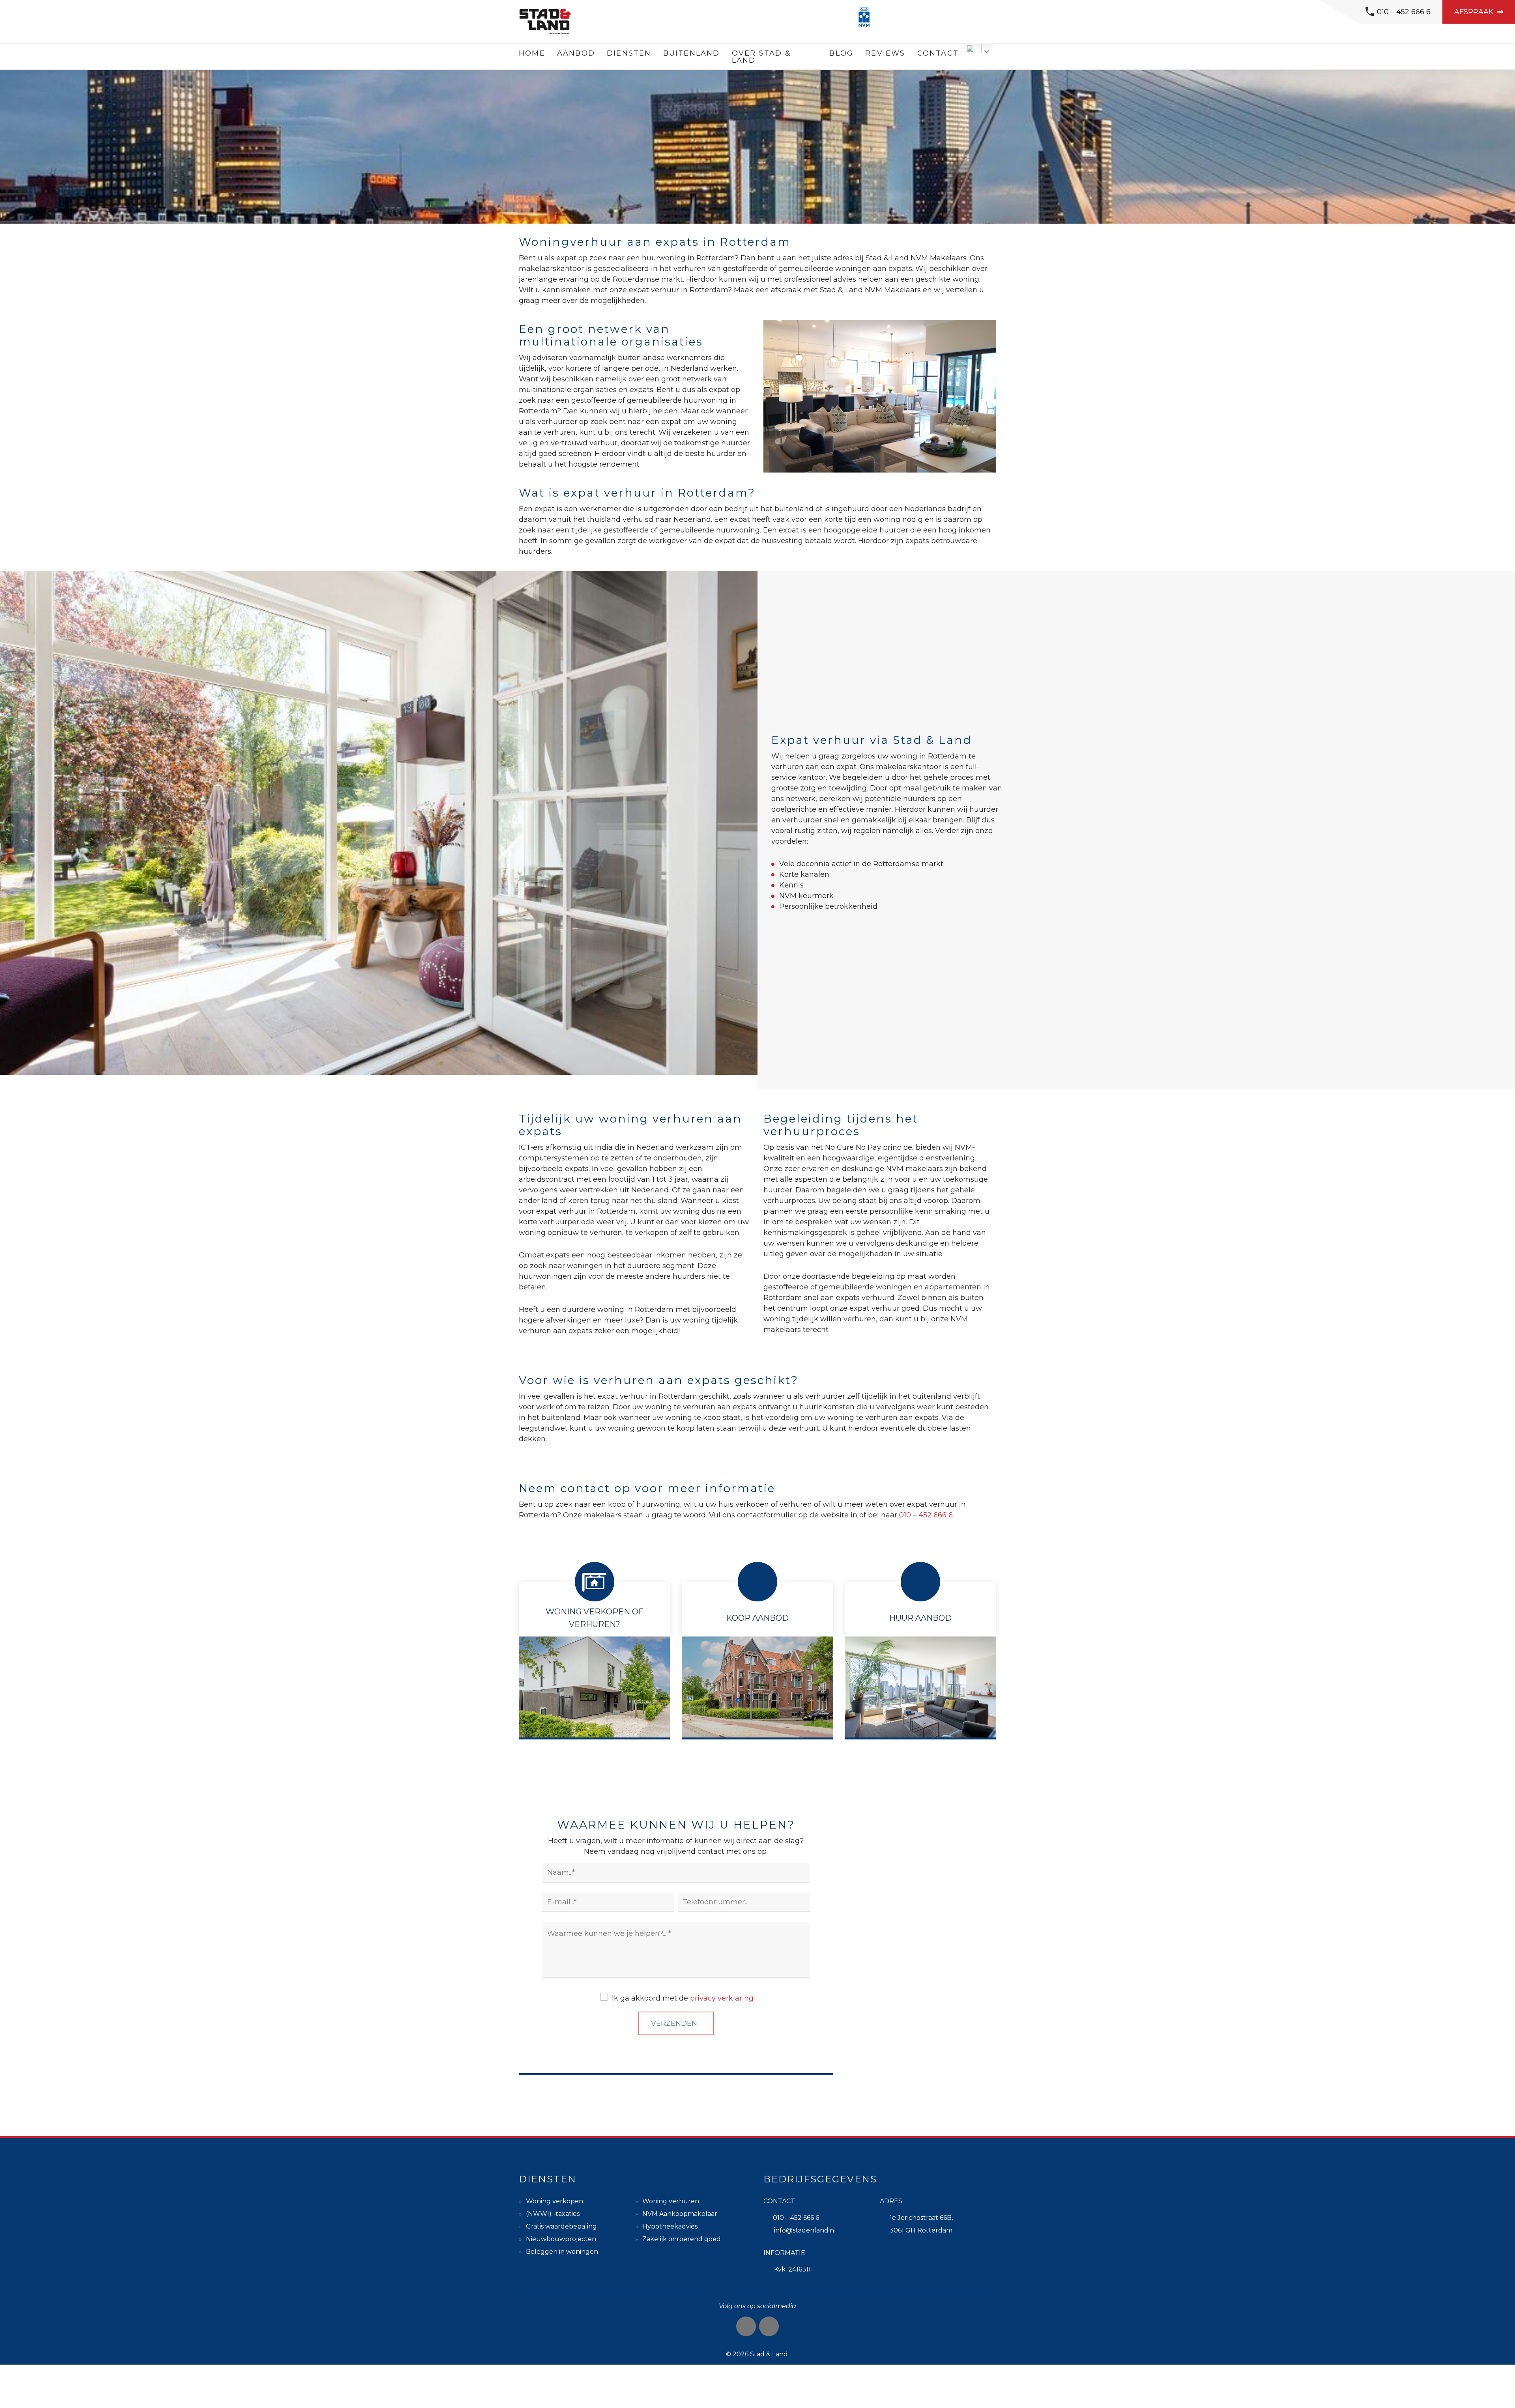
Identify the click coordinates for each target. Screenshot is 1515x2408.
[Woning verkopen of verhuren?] (594, 1667)
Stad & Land (769, 2354)
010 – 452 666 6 (1404, 12)
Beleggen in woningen (562, 2252)
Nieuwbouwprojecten (561, 2239)
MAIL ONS (921, 1995)
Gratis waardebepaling (561, 2226)
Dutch (973, 49)
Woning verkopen (555, 2201)
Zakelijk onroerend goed (682, 2239)
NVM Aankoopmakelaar (680, 2214)
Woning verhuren (671, 2201)
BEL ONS (920, 1921)
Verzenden (674, 2023)
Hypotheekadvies (670, 2226)
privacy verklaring (722, 1998)
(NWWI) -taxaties (553, 2214)
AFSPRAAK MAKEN (921, 2069)
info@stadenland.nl (805, 2230)
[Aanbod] (757, 1667)
